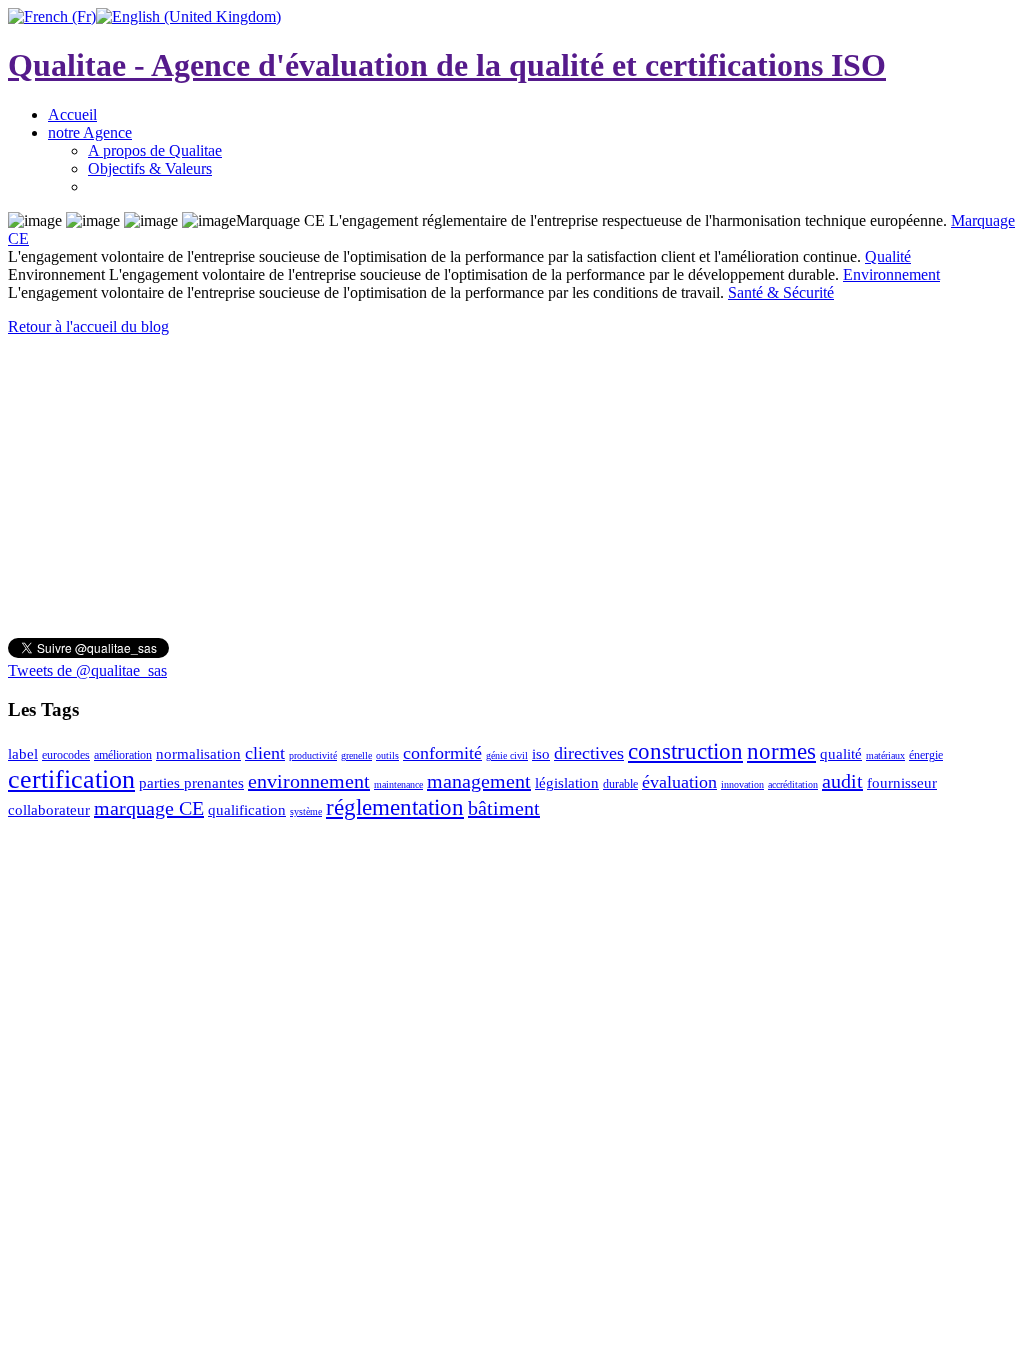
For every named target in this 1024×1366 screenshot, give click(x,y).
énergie (926, 755)
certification (71, 779)
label (23, 754)
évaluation (679, 782)
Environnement (891, 274)
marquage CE (149, 808)
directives (589, 753)
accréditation (793, 784)
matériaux (885, 755)
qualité (841, 754)
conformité (442, 753)
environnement (309, 781)
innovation (742, 784)
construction (685, 751)
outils (387, 755)
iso (541, 754)
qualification (247, 810)
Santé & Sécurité (781, 292)
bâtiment (504, 808)
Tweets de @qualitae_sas (87, 670)
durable (620, 784)
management (479, 781)
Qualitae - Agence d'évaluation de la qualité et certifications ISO (447, 65)
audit (842, 781)
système (306, 811)
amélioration (123, 755)
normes (781, 751)
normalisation (198, 754)
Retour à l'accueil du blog (88, 326)
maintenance (398, 784)
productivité (313, 755)
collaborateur (49, 810)
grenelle (356, 755)
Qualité (888, 256)
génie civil (507, 755)
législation (567, 783)
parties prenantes (191, 783)
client (265, 753)
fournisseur (902, 783)
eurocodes (66, 755)
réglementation (395, 807)
